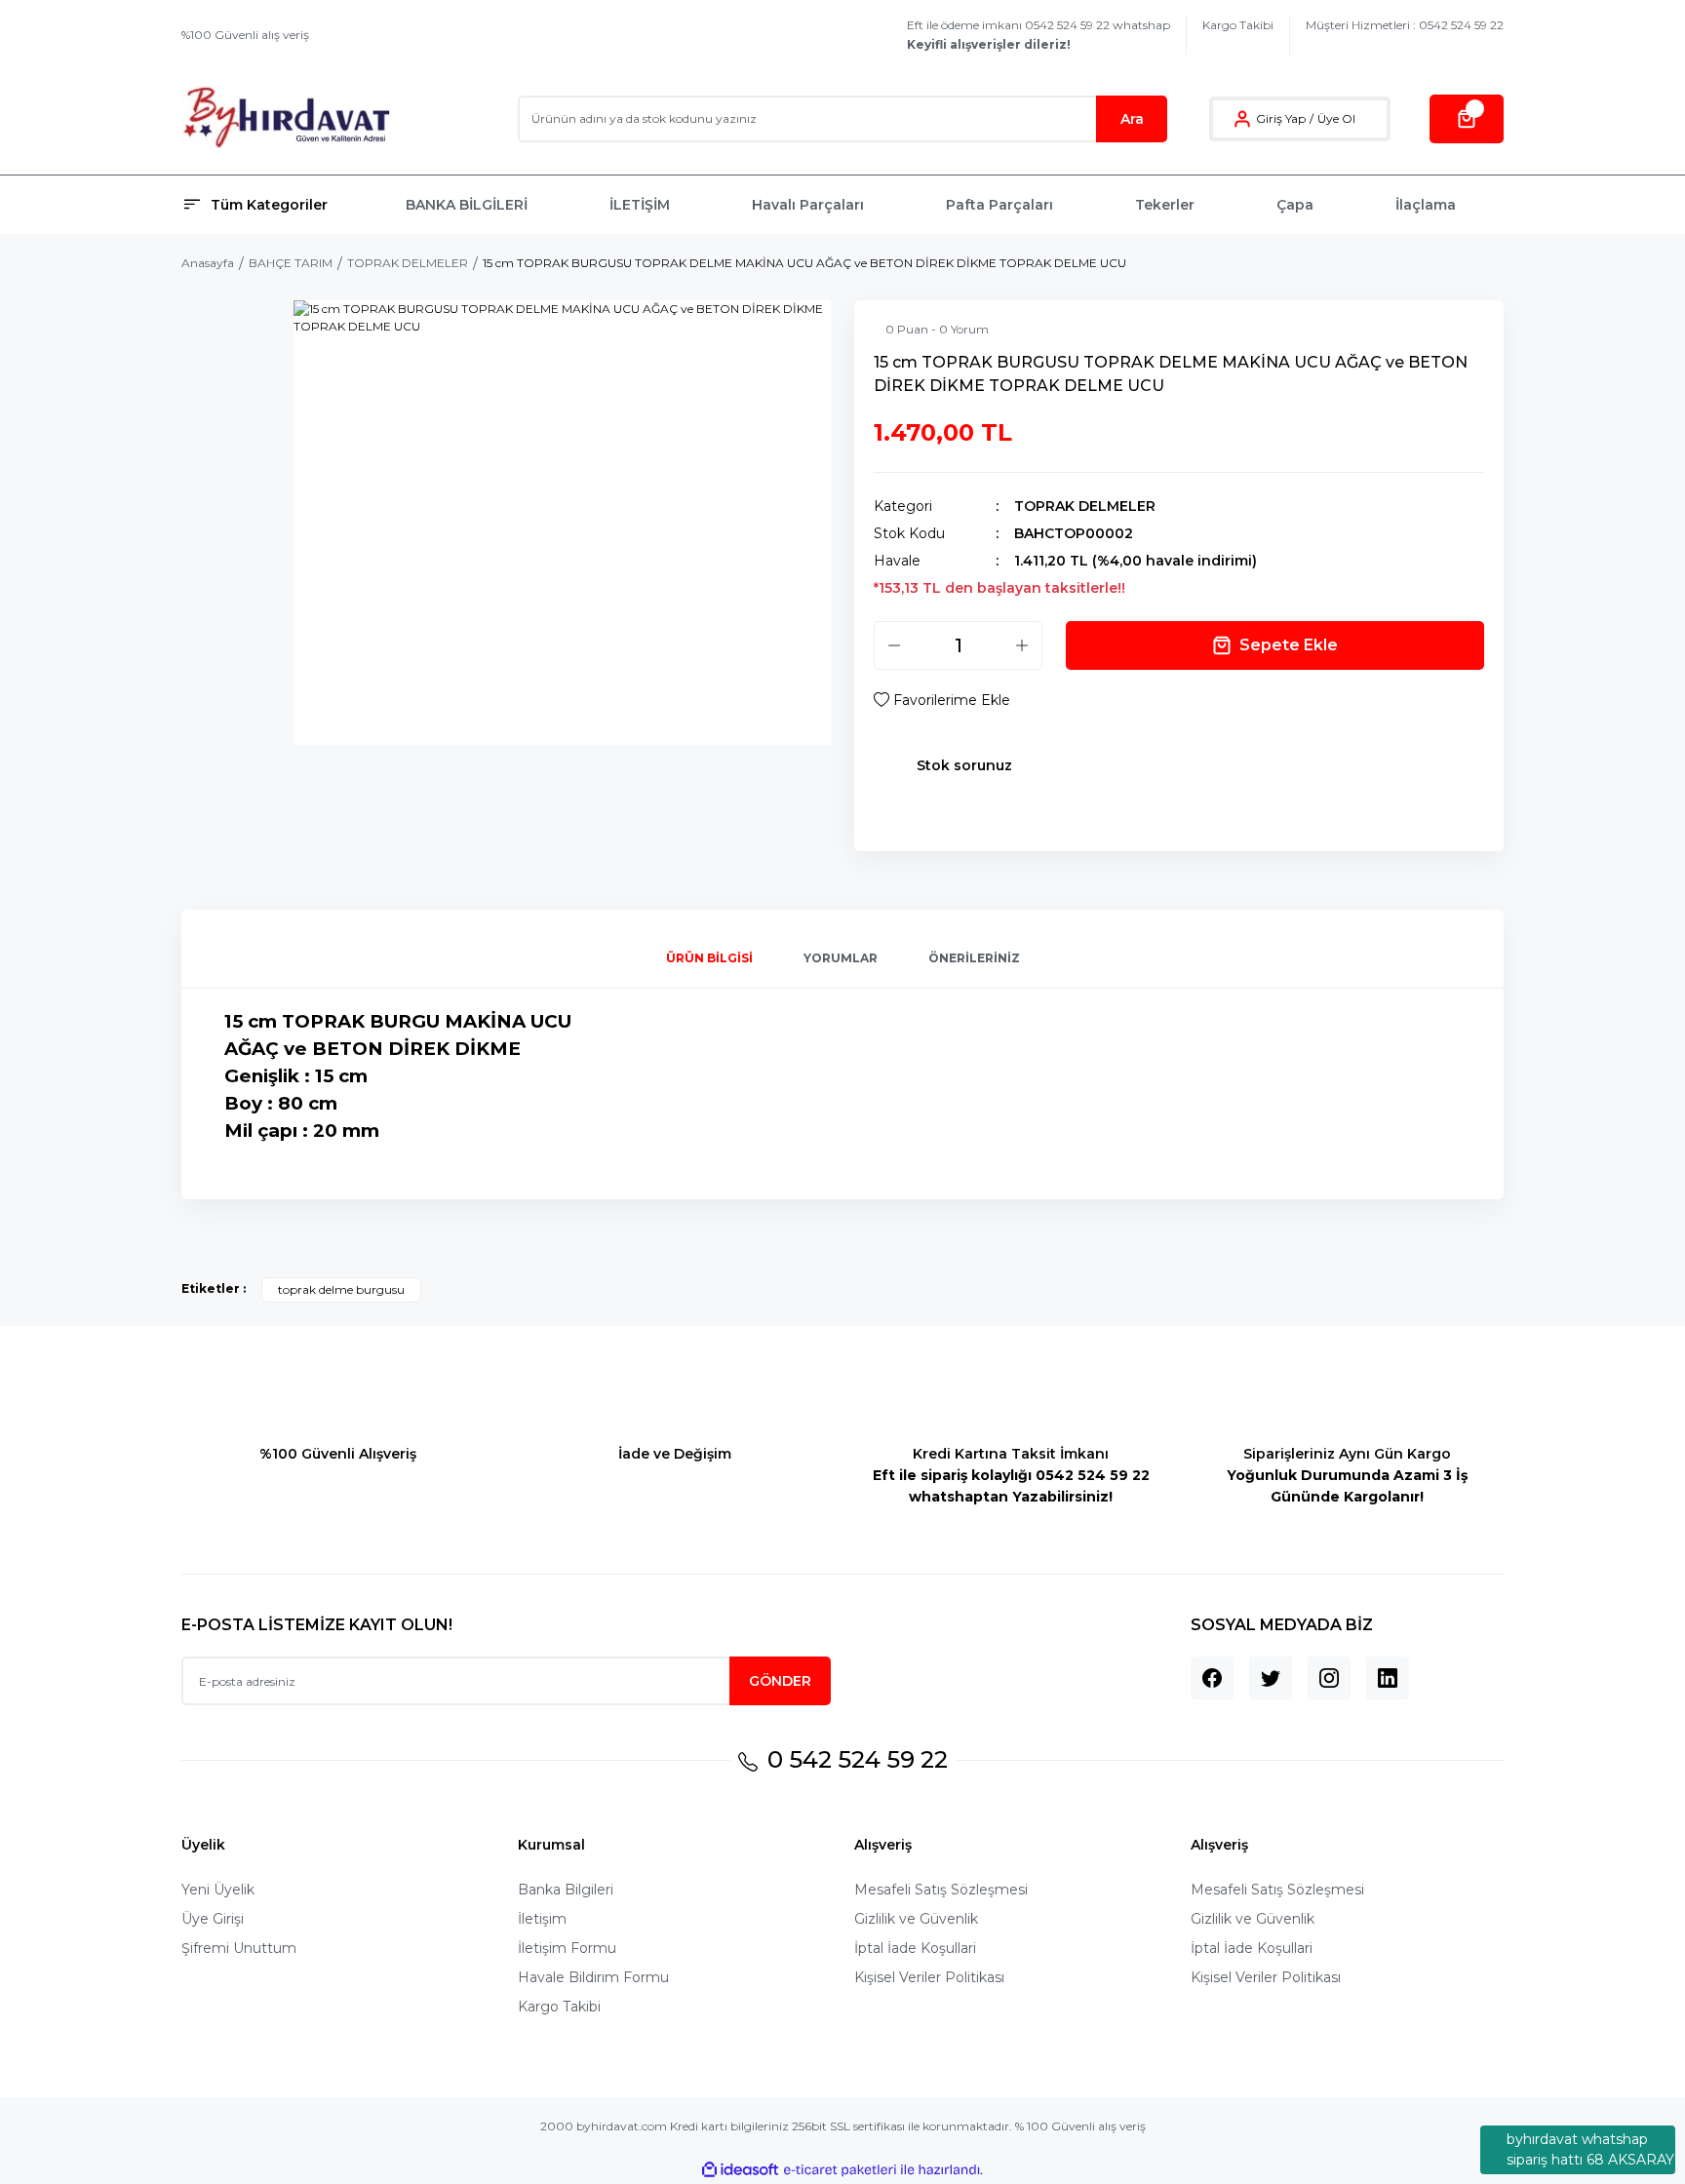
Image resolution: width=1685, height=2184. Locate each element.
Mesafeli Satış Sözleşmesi (941, 1890)
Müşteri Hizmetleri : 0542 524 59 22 (1405, 25)
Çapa (1295, 205)
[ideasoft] (740, 2170)
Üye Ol (1336, 118)
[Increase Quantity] (1022, 645)
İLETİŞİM (640, 205)
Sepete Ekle (1289, 645)
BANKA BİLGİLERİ (467, 205)
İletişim (542, 1919)
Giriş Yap (1281, 118)
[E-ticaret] (840, 2170)
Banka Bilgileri (566, 1890)
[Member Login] (1242, 119)
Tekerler (1165, 205)
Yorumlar (841, 958)
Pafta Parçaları (999, 205)
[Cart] (1467, 119)
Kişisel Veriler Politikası (929, 1977)
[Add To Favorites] (942, 700)
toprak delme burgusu (341, 1289)
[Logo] (286, 118)
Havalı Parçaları (808, 205)
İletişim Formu (567, 1948)
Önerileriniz (974, 958)
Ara (1132, 119)
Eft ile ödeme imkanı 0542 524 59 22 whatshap (1038, 35)
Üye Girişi (213, 1919)
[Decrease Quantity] (894, 645)
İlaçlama (1426, 205)
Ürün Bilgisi (709, 958)
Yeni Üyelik (218, 1890)
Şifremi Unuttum (239, 1948)
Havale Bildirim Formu (593, 1977)
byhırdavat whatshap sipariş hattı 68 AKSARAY (1590, 2149)
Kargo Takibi (1238, 25)
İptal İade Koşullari (915, 1948)
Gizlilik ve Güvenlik (916, 1919)
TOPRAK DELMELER (1085, 506)
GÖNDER (780, 1681)
